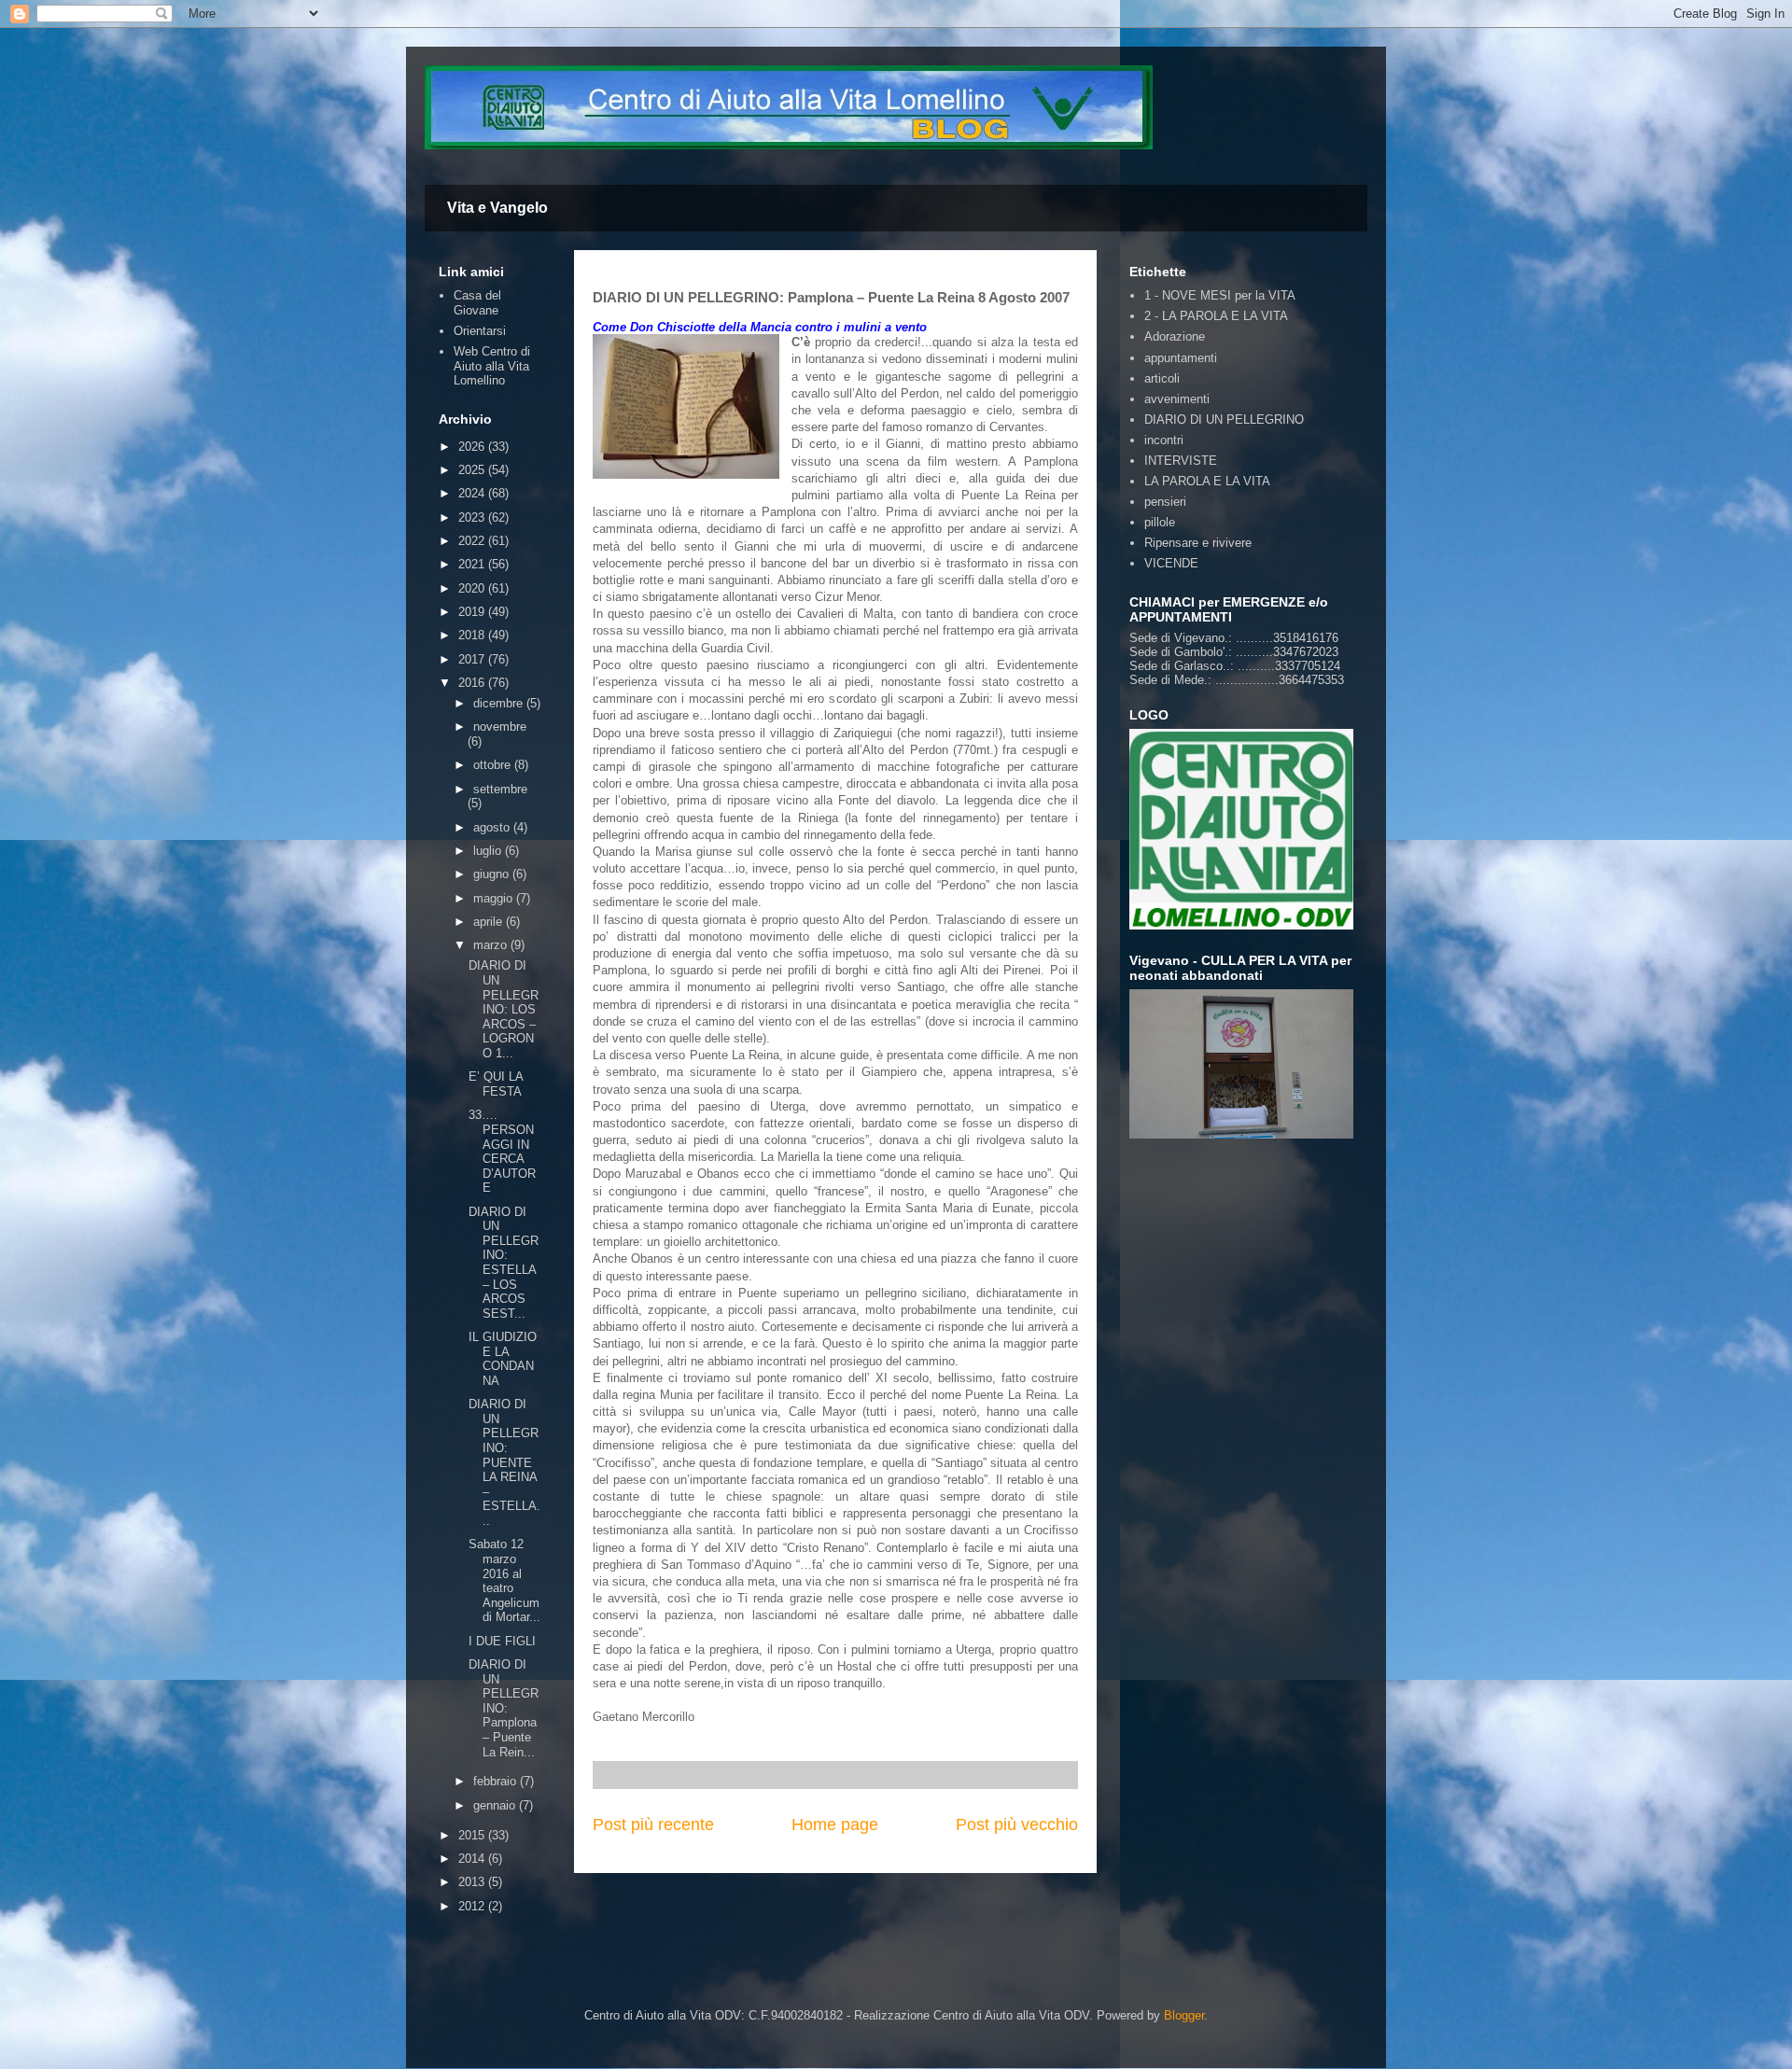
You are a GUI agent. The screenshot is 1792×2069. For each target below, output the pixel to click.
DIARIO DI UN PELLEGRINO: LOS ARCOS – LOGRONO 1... (504, 1009)
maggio (495, 898)
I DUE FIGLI (502, 1641)
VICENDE (1171, 563)
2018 (473, 635)
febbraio (497, 1781)
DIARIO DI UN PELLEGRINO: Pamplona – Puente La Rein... (504, 1708)
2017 (473, 659)
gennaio (496, 1805)
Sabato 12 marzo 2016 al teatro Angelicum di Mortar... (504, 1580)
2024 (473, 493)
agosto (493, 827)
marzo (492, 945)
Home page (835, 1824)
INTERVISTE (1181, 461)
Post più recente (653, 1824)
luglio (489, 851)
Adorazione (1175, 336)
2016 (473, 683)
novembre (500, 727)
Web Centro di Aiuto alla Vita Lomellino (492, 366)
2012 (473, 1906)
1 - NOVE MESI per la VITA (1220, 295)
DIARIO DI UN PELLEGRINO (1224, 419)
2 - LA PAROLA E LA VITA (1216, 316)
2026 (473, 447)
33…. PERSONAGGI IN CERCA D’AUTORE (502, 1151)
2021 (473, 564)
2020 (473, 588)
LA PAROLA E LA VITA (1207, 481)
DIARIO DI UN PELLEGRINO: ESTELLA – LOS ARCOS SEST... (504, 1263)
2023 (473, 517)
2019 (473, 612)
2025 (473, 470)
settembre (500, 789)
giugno (493, 874)
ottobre (494, 765)
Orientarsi (480, 331)
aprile (490, 922)
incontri (1164, 440)
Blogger (1184, 2015)
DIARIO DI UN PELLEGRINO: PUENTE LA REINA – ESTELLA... (504, 1462)
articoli (1162, 378)
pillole (1160, 522)
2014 (473, 1859)
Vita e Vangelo (497, 208)
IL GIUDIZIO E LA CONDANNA (503, 1359)
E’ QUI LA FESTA (496, 1084)
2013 (473, 1882)
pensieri (1165, 502)
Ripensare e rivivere (1198, 543)
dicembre (500, 703)
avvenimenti (1177, 399)
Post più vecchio (1017, 1824)
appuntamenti (1181, 358)
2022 (473, 541)
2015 (473, 1835)
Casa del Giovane (477, 303)
